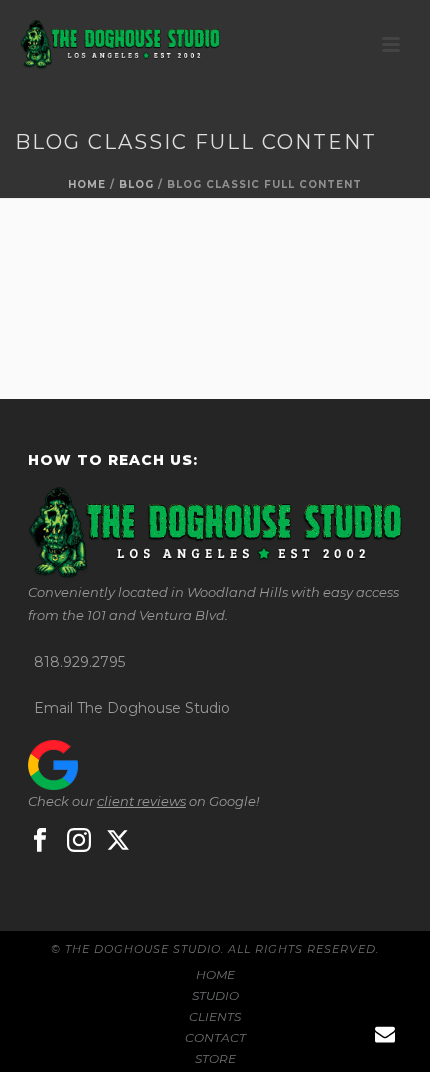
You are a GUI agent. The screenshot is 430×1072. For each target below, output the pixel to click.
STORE (215, 1058)
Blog (136, 184)
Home (87, 184)
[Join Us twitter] (118, 841)
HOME (215, 974)
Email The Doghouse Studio (132, 708)
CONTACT (215, 1037)
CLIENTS (215, 1016)
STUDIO (215, 995)
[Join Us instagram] (79, 841)
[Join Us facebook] (40, 841)
